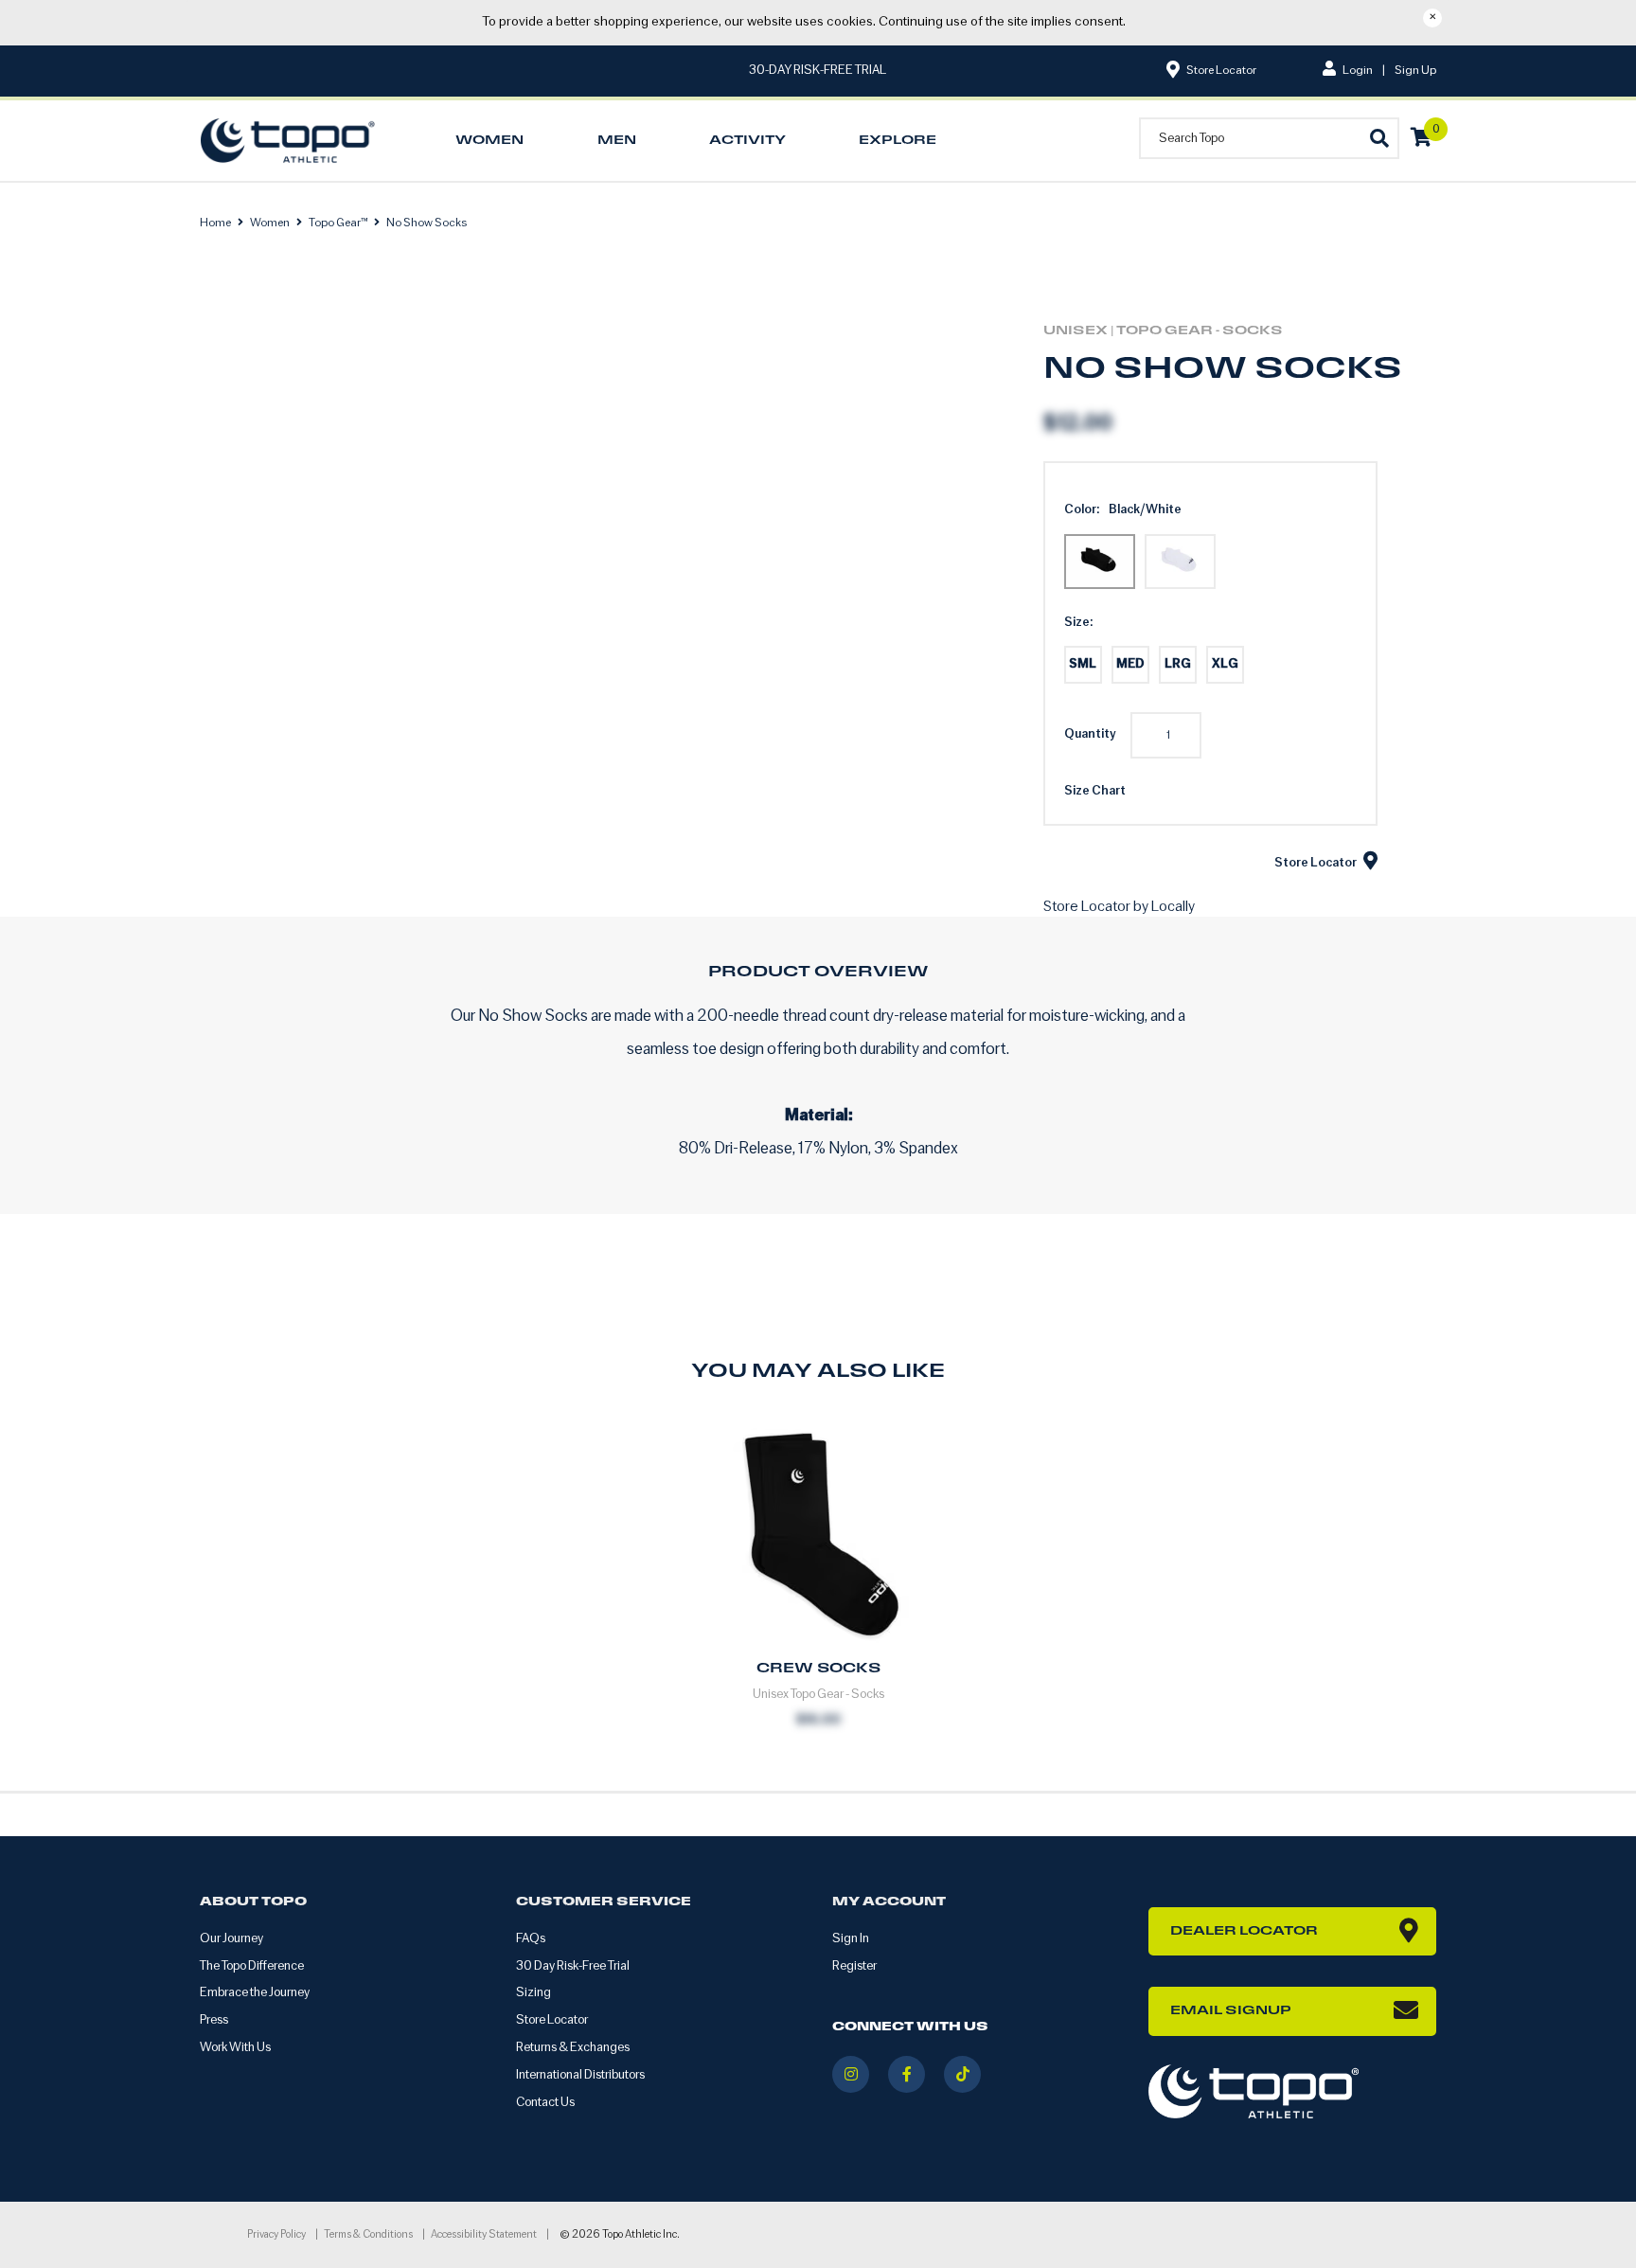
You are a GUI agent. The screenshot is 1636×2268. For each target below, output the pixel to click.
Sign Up (1415, 71)
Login (1357, 71)
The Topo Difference (252, 1966)
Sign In (851, 1939)
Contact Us (545, 2103)
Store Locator (1220, 71)
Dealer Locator (1244, 1931)
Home (216, 223)
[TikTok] (962, 2074)
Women (270, 223)
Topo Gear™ (338, 223)
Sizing (533, 1993)
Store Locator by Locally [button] (1119, 907)
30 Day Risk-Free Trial (573, 1966)
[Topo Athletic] (292, 141)
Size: (1078, 623)
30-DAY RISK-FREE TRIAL (818, 71)
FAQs (531, 1939)
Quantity (1090, 734)
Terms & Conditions (368, 2235)
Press (214, 2020)
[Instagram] (851, 2074)
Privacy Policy (276, 2235)
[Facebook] (907, 2074)
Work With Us (235, 2048)
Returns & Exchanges (573, 2048)
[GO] (1378, 137)
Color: (1082, 510)
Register (854, 1966)
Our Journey (231, 1939)
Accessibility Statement (484, 2235)
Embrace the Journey (255, 1993)
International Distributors (580, 2075)
